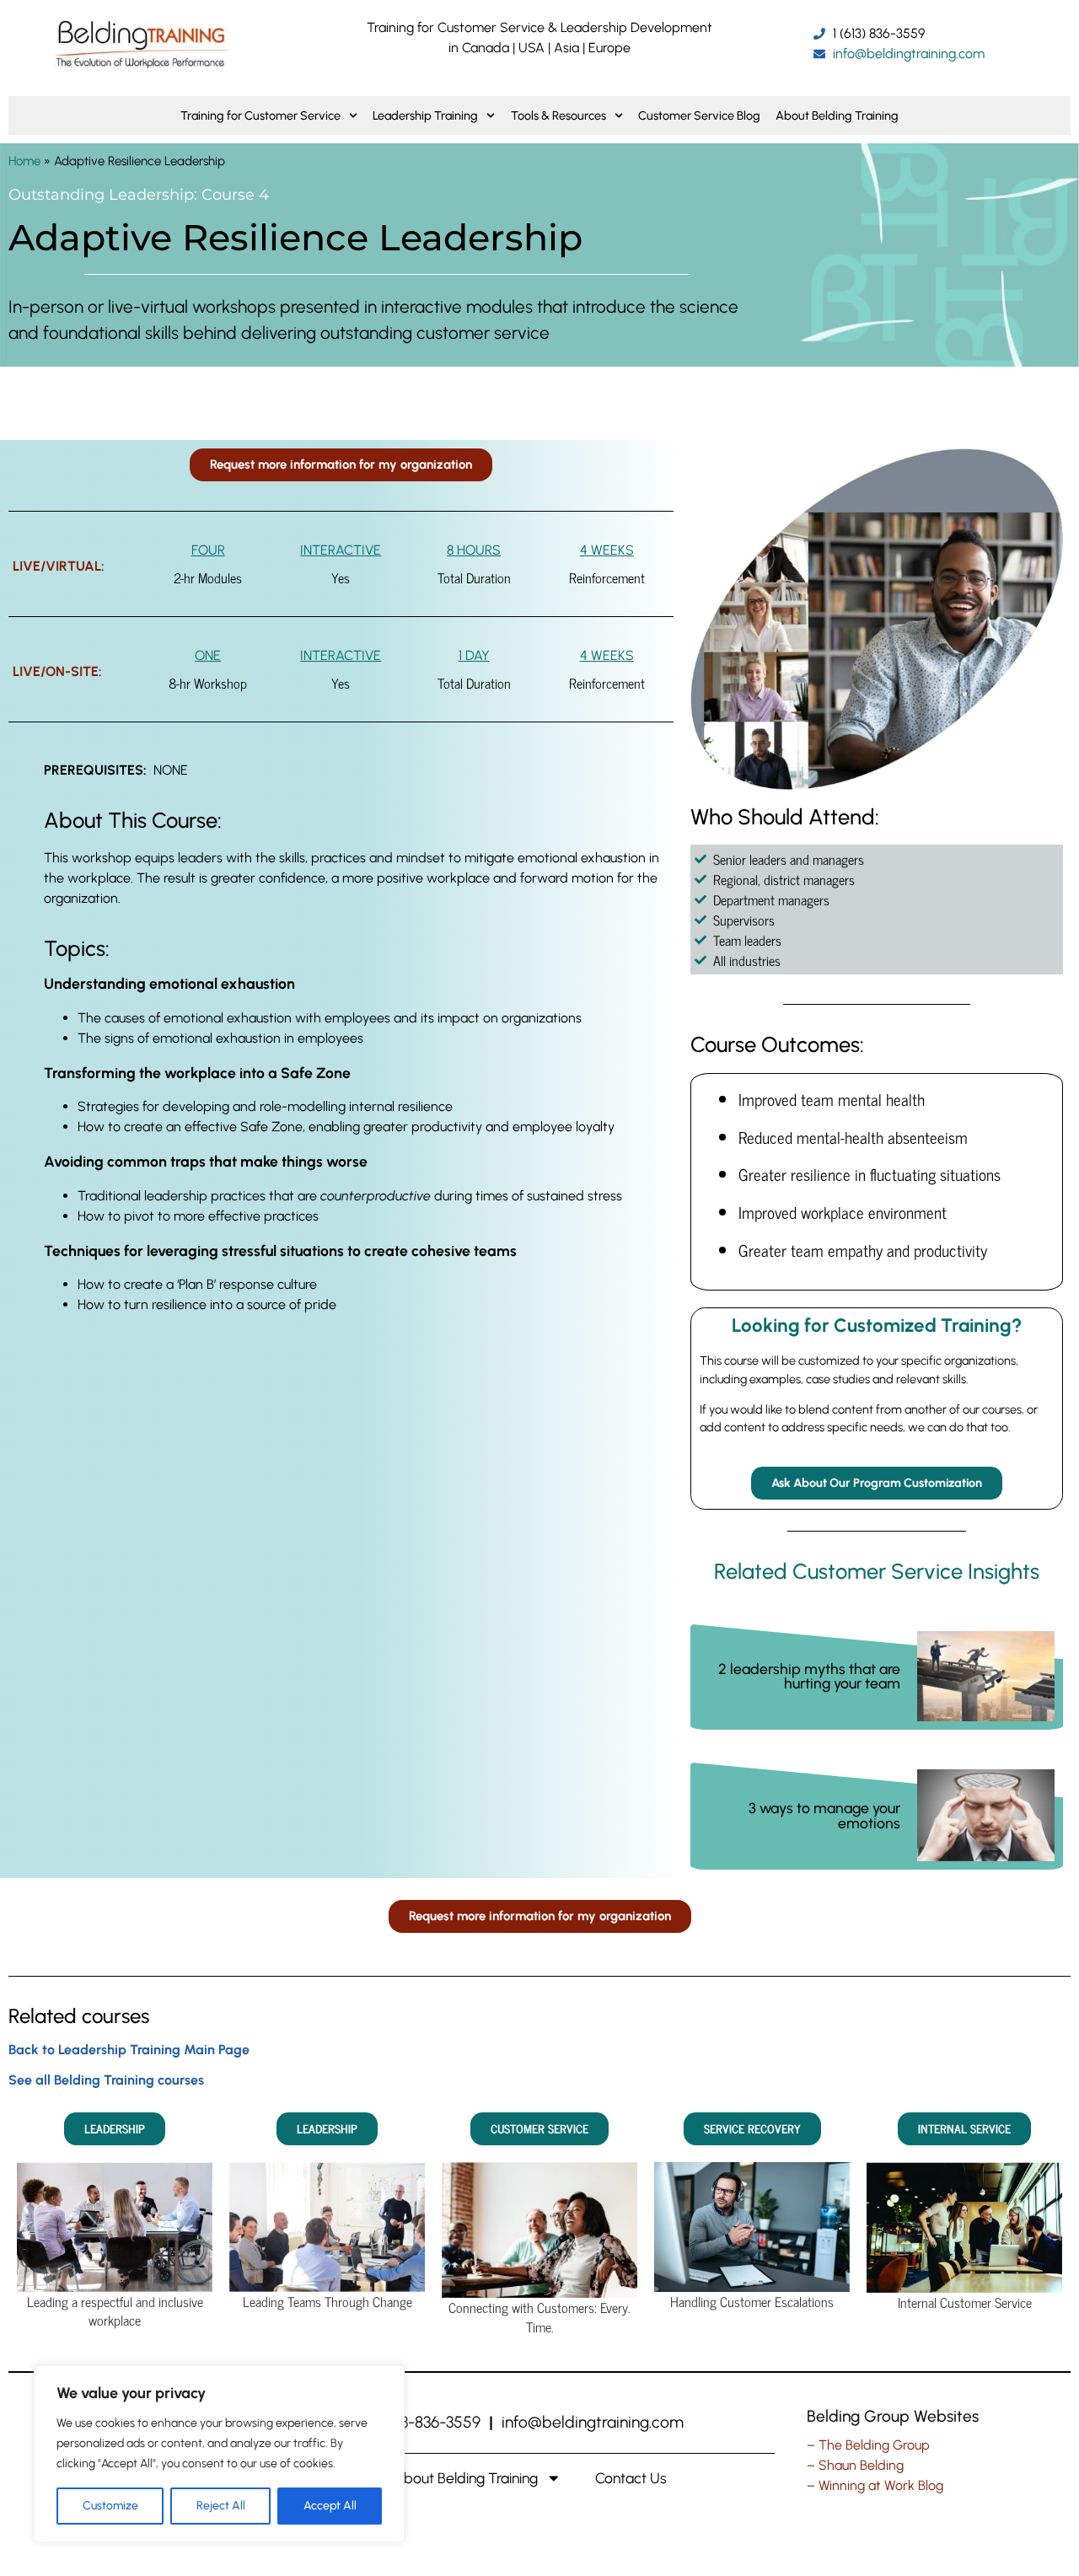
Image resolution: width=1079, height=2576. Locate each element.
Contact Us (631, 2478)
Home (24, 161)
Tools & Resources (558, 115)
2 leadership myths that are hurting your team (809, 1676)
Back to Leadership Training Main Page (129, 2050)
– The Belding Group (868, 2445)
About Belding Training (837, 115)
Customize (110, 2506)
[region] (219, 2454)
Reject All (221, 2506)
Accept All (330, 2506)
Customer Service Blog (699, 115)
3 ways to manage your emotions (824, 1815)
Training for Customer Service (260, 115)
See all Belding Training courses (106, 2080)
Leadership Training (425, 115)
